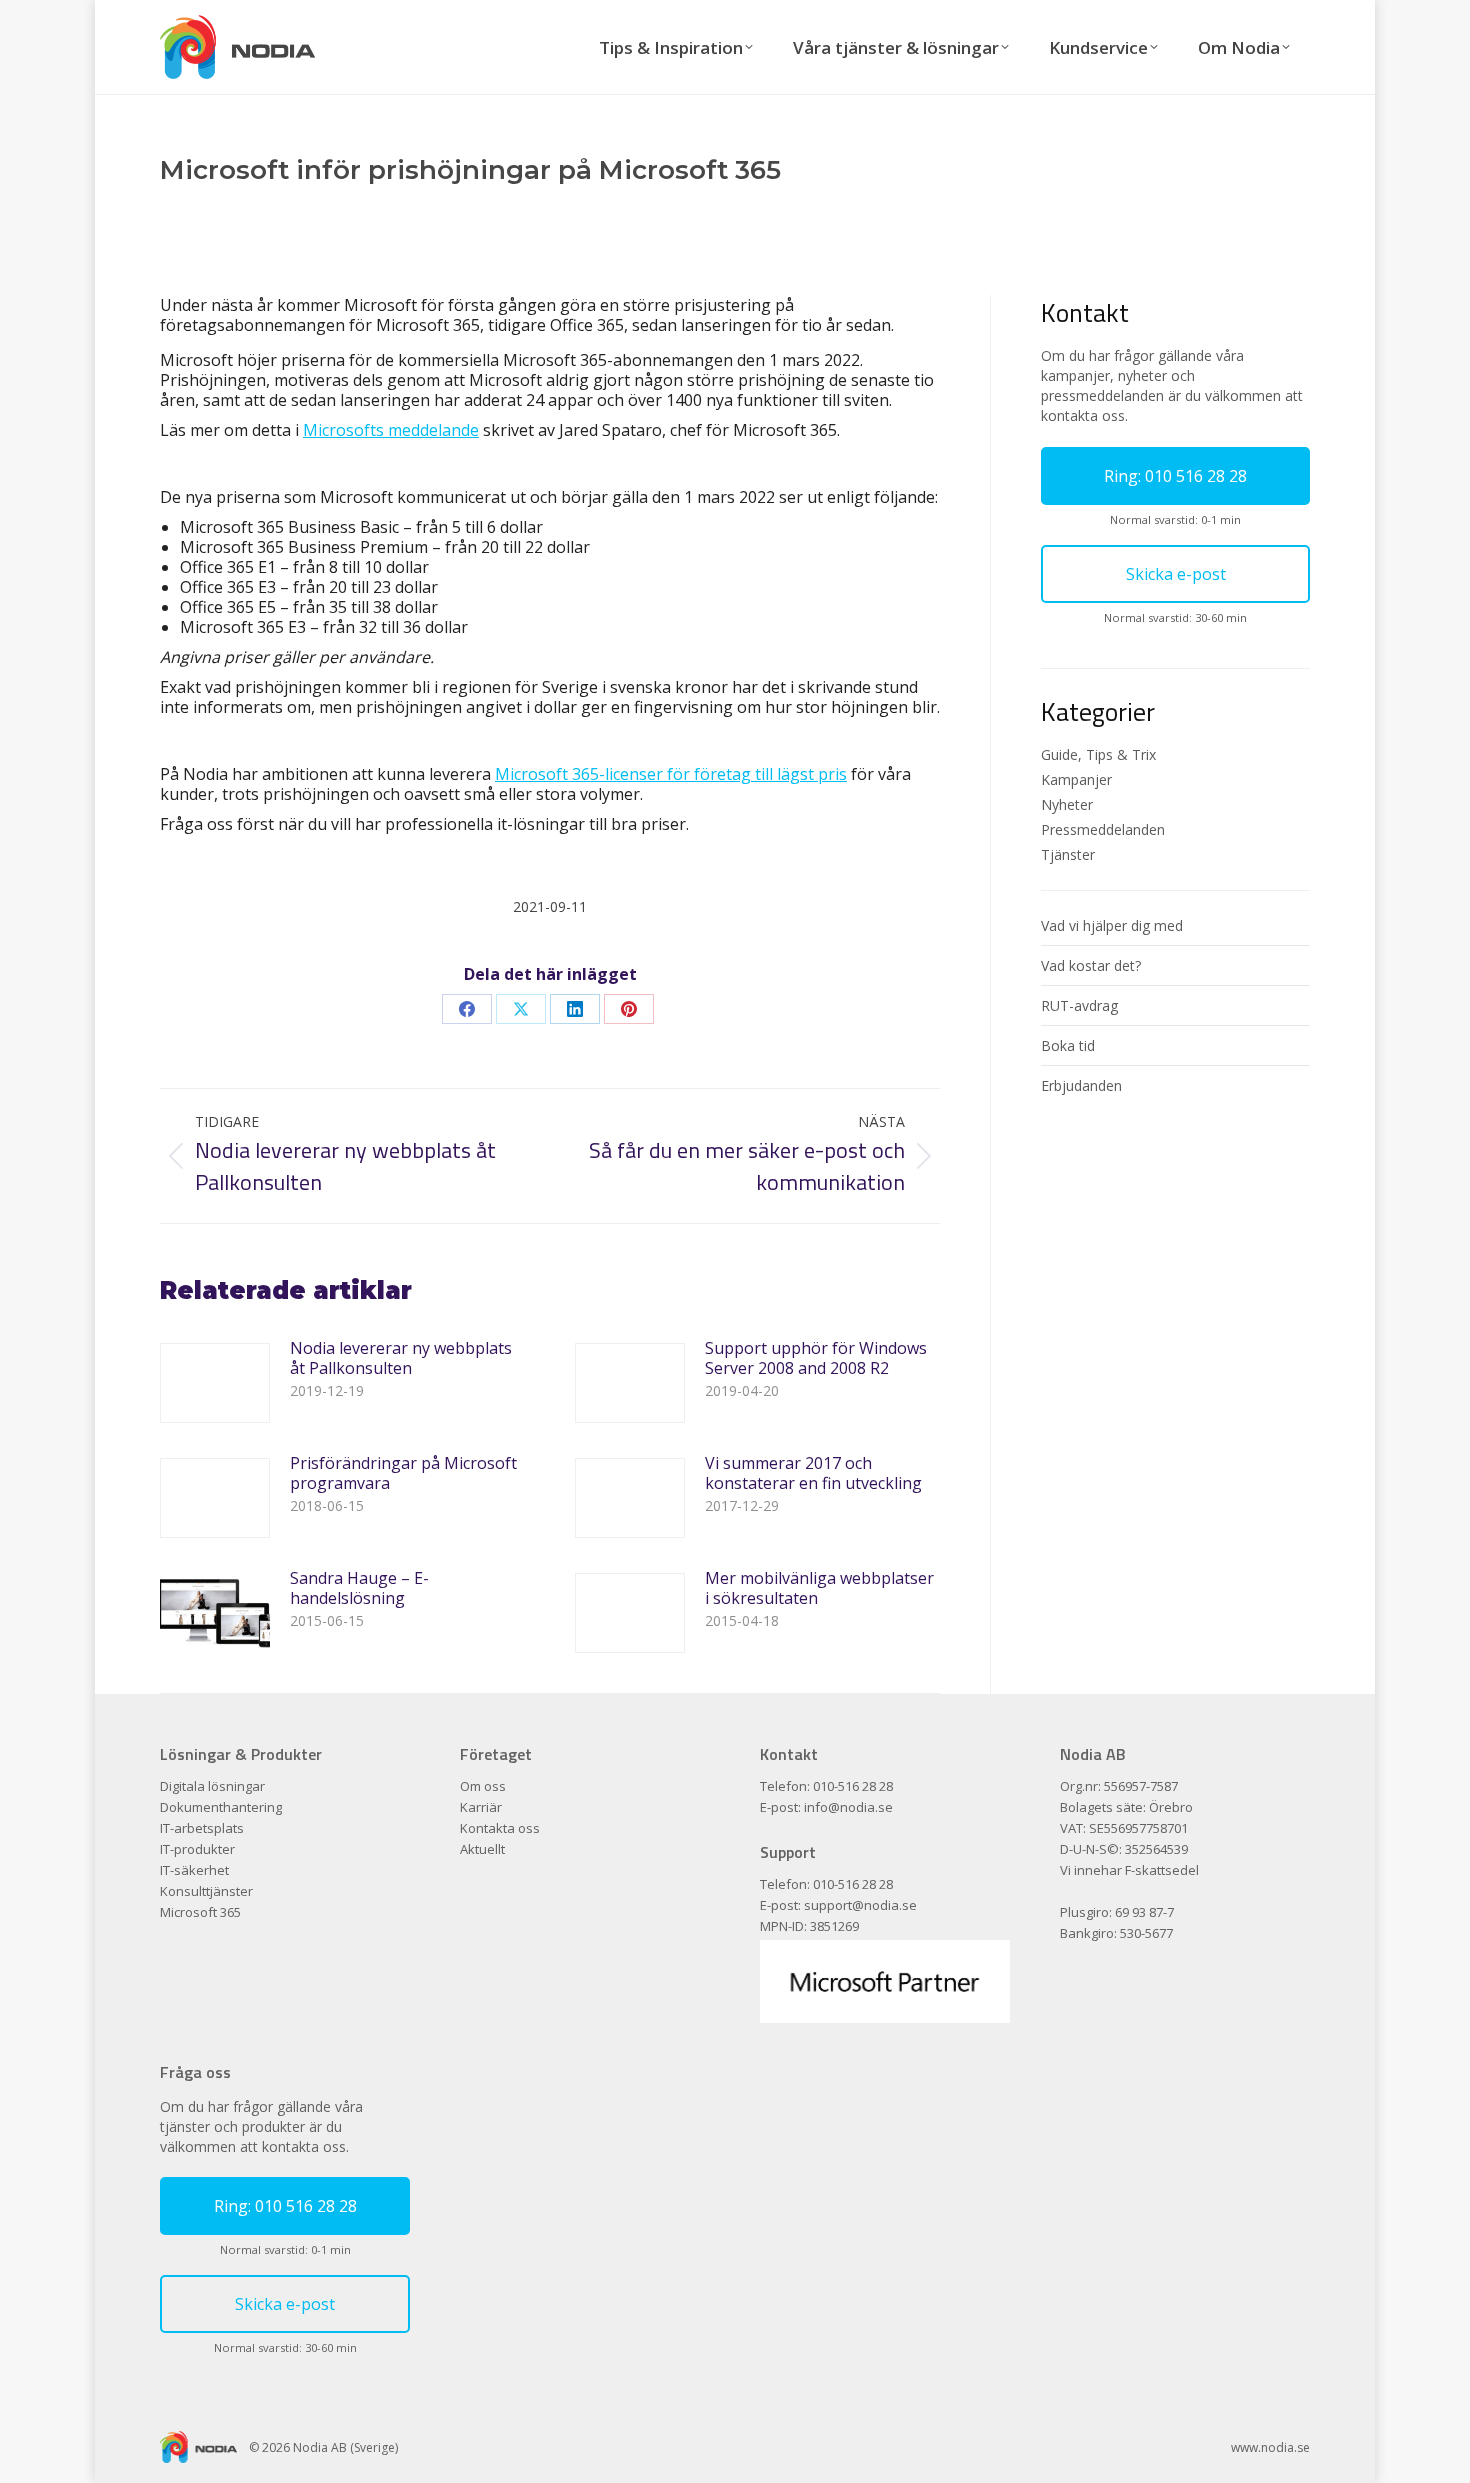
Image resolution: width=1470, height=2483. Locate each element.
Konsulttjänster (206, 1891)
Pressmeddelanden (1103, 829)
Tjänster (1068, 854)
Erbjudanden (1081, 1085)
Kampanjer (1076, 779)
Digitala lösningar (212, 1786)
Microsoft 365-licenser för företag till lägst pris (671, 774)
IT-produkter (197, 1849)
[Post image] (215, 1383)
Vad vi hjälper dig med (1112, 925)
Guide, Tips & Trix (1098, 754)
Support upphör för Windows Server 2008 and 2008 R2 (816, 1358)
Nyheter (1067, 804)
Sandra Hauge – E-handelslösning (359, 1588)
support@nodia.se (860, 1905)
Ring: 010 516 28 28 (1175, 476)
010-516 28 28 (853, 1786)
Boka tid (1068, 1045)
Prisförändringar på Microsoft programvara (403, 1473)
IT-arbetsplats (202, 1828)
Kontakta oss (500, 1828)
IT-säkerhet (194, 1870)
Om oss (483, 1786)
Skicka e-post (1176, 574)
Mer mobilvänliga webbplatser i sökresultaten (819, 1588)
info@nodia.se (848, 1807)
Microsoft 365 (200, 1912)
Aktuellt (482, 1849)
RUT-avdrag (1079, 1005)
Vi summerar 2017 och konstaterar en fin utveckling (813, 1473)
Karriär (481, 1807)
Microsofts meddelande (391, 430)
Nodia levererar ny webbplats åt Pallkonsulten (401, 1358)
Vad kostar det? (1091, 965)
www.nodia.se (1270, 2447)
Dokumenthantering (221, 1807)
